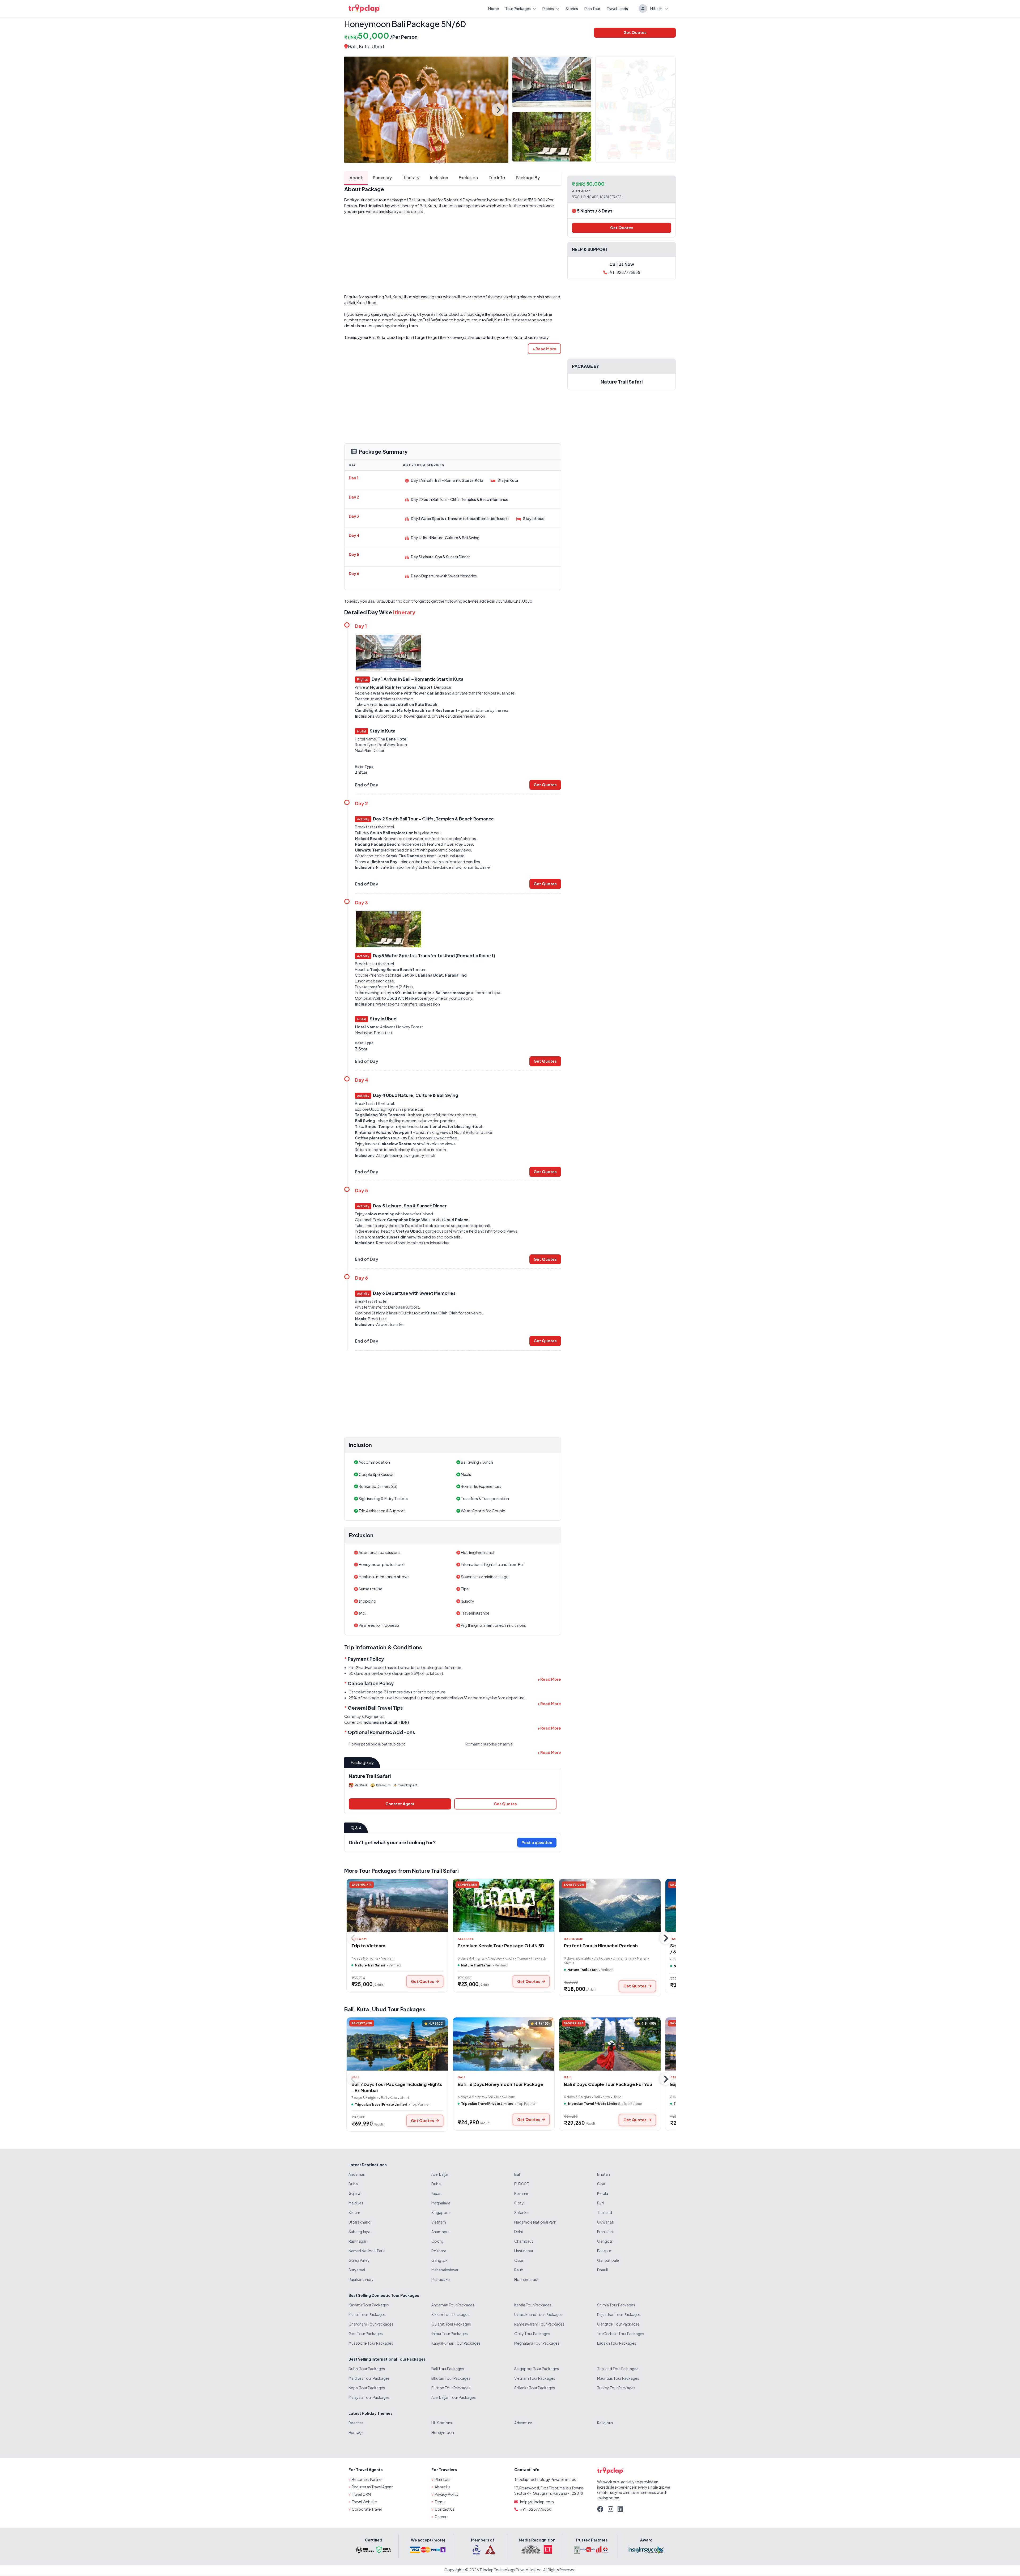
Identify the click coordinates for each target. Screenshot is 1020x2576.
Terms (440, 2502)
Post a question (537, 1842)
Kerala (603, 2193)
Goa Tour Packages (366, 2334)
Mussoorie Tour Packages (371, 2343)
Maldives (356, 2203)
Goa (601, 2184)
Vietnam (439, 2222)
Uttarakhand (360, 2222)
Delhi (518, 2232)
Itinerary (411, 178)
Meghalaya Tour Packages (537, 2343)
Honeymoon (443, 2432)
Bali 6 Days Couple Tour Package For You (608, 2084)
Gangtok (439, 2260)
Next (498, 110)
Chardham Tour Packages (371, 2324)
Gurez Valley (359, 2260)
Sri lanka (521, 2212)
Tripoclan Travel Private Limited (381, 2104)
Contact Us (445, 2509)
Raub (519, 2270)
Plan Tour (592, 8)
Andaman (357, 2174)
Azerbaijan (440, 2174)
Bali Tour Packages (448, 2369)
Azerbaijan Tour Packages (454, 2397)
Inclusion (439, 178)
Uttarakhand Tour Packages (538, 2314)
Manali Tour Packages (367, 2314)
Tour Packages (518, 8)
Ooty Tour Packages (532, 2334)
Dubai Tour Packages (367, 2369)
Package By (528, 178)
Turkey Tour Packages (616, 2388)
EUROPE (522, 2184)
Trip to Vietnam (368, 1946)
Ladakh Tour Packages (617, 2343)
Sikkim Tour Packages (450, 2314)
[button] (544, 349)
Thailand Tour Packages (618, 2369)
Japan (436, 2193)
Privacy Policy (447, 2494)
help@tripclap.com (537, 2502)
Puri (600, 2203)
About (356, 178)
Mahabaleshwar (445, 2270)
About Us (443, 2487)
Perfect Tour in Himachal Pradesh (601, 1946)
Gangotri (605, 2241)
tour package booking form (392, 326)
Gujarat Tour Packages (451, 2324)
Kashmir (521, 2193)
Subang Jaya (359, 2232)
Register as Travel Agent (372, 2487)
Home (494, 8)
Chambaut (524, 2241)
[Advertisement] (453, 254)
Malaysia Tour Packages (369, 2397)
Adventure (523, 2423)
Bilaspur (604, 2251)
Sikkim (354, 2212)
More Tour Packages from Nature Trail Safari (401, 1870)
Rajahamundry (361, 2279)
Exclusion (468, 178)
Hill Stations (442, 2423)
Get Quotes (635, 32)
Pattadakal (441, 2279)
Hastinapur (524, 2251)
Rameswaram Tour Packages (539, 2324)
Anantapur (441, 2232)
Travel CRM (361, 2494)
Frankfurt (605, 2232)
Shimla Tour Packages (616, 2305)
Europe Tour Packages (451, 2388)
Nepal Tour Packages (367, 2388)
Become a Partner (367, 2479)
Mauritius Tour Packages (618, 2378)
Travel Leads (617, 8)
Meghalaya (441, 2203)
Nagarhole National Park (535, 2222)
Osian (519, 2260)
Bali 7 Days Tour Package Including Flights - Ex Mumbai (397, 2087)
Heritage (356, 2432)
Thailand (605, 2212)
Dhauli (602, 2270)
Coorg (437, 2241)
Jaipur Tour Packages (450, 2334)
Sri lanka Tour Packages (535, 2388)
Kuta (363, 2009)
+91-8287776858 (624, 272)
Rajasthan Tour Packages (619, 2314)
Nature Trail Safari (508, 200)
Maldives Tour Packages (369, 2378)
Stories (572, 8)
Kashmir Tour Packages (369, 2305)
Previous (353, 110)
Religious (605, 2423)
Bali (352, 46)
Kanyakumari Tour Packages (456, 2343)
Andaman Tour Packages (453, 2305)
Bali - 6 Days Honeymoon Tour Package (500, 2084)
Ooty (519, 2203)
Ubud (379, 2009)
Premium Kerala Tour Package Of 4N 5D (501, 1946)
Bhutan (603, 2174)
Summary (382, 178)
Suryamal (357, 2270)
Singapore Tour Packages (537, 2369)
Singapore (441, 2212)
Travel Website (364, 2502)
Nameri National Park (367, 2251)
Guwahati (606, 2222)
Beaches (356, 2423)
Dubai (354, 2184)
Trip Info (497, 178)
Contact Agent (400, 1804)
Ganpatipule (608, 2260)
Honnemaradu (527, 2279)
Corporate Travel (367, 2509)
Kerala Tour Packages (533, 2305)
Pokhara (439, 2251)
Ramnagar (358, 2241)
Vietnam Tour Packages (535, 2378)
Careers (441, 2517)
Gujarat (355, 2193)
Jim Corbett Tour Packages (621, 2334)
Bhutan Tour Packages (451, 2378)
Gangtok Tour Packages (618, 2324)
